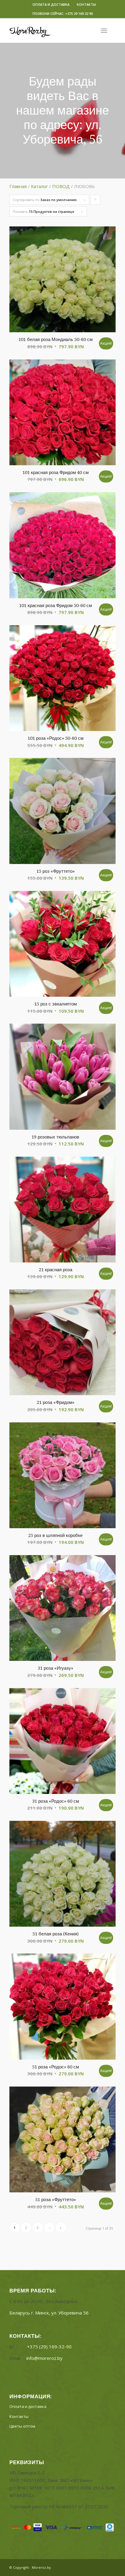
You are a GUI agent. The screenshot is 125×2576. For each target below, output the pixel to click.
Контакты (19, 2416)
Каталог (39, 186)
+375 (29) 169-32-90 (49, 2347)
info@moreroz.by (44, 2358)
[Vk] (102, 2567)
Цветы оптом (22, 2426)
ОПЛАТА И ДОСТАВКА (51, 4)
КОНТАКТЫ (86, 4)
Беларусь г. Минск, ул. (49, 2313)
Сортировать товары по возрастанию (96, 201)
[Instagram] (111, 2567)
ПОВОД (61, 186)
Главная (18, 186)
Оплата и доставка (28, 2406)
